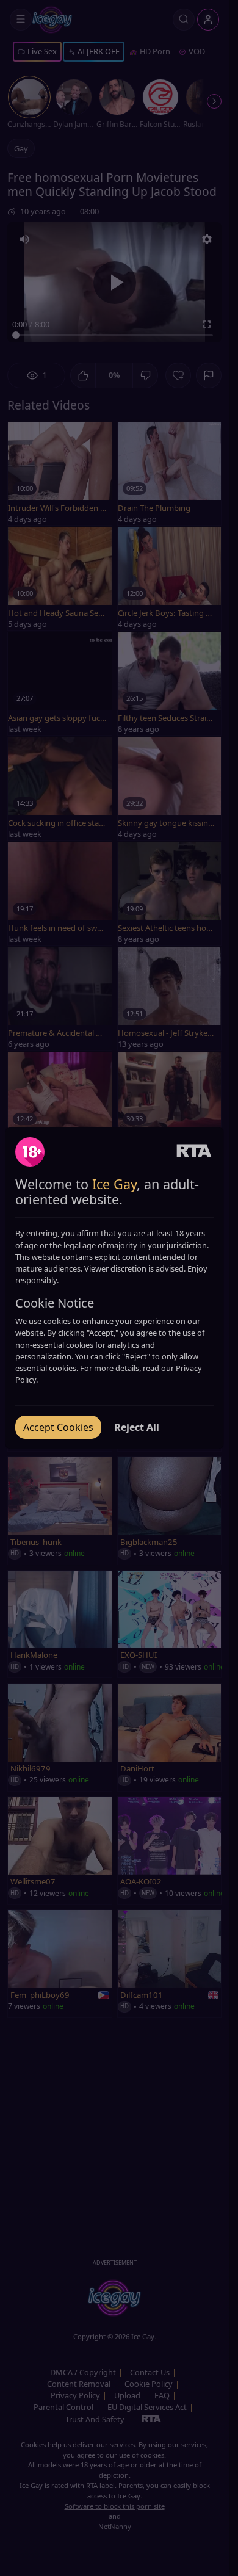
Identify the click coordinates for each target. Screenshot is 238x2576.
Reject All (137, 1427)
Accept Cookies (58, 1427)
